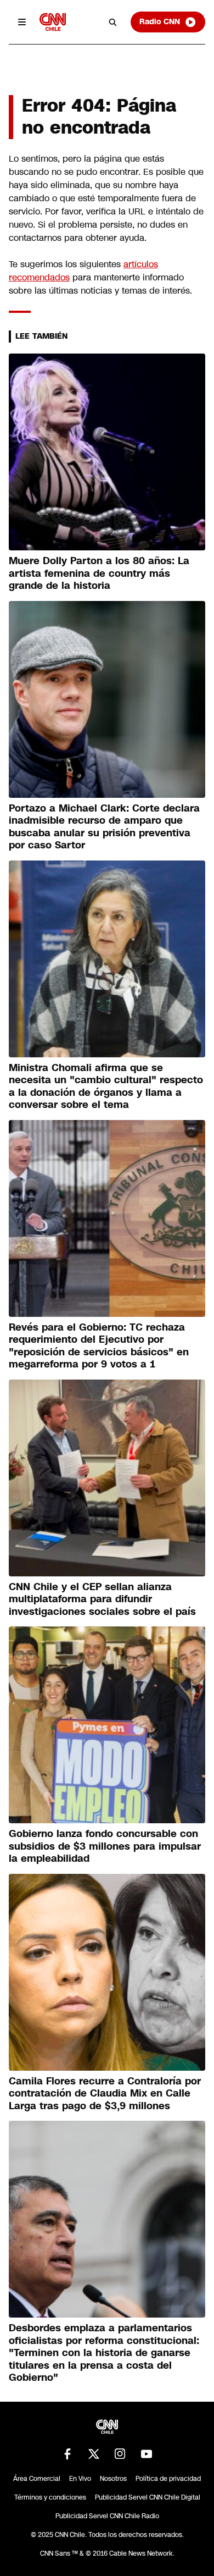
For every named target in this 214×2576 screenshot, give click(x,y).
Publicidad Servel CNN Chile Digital (148, 2497)
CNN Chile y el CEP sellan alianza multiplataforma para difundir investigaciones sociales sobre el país (102, 1599)
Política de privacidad (168, 2479)
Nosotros (113, 2479)
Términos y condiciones (50, 2497)
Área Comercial (37, 2479)
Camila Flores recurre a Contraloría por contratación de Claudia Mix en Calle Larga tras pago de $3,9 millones (105, 2094)
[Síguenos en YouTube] (147, 2454)
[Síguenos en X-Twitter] (94, 2454)
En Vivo (80, 2479)
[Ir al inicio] (53, 22)
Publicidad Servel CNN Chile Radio (107, 2516)
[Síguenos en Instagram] (120, 2454)
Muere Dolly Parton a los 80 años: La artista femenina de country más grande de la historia (99, 573)
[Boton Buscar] (113, 22)
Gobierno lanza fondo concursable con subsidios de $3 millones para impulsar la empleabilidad (105, 1846)
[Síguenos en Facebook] (67, 2454)
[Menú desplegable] (22, 22)
